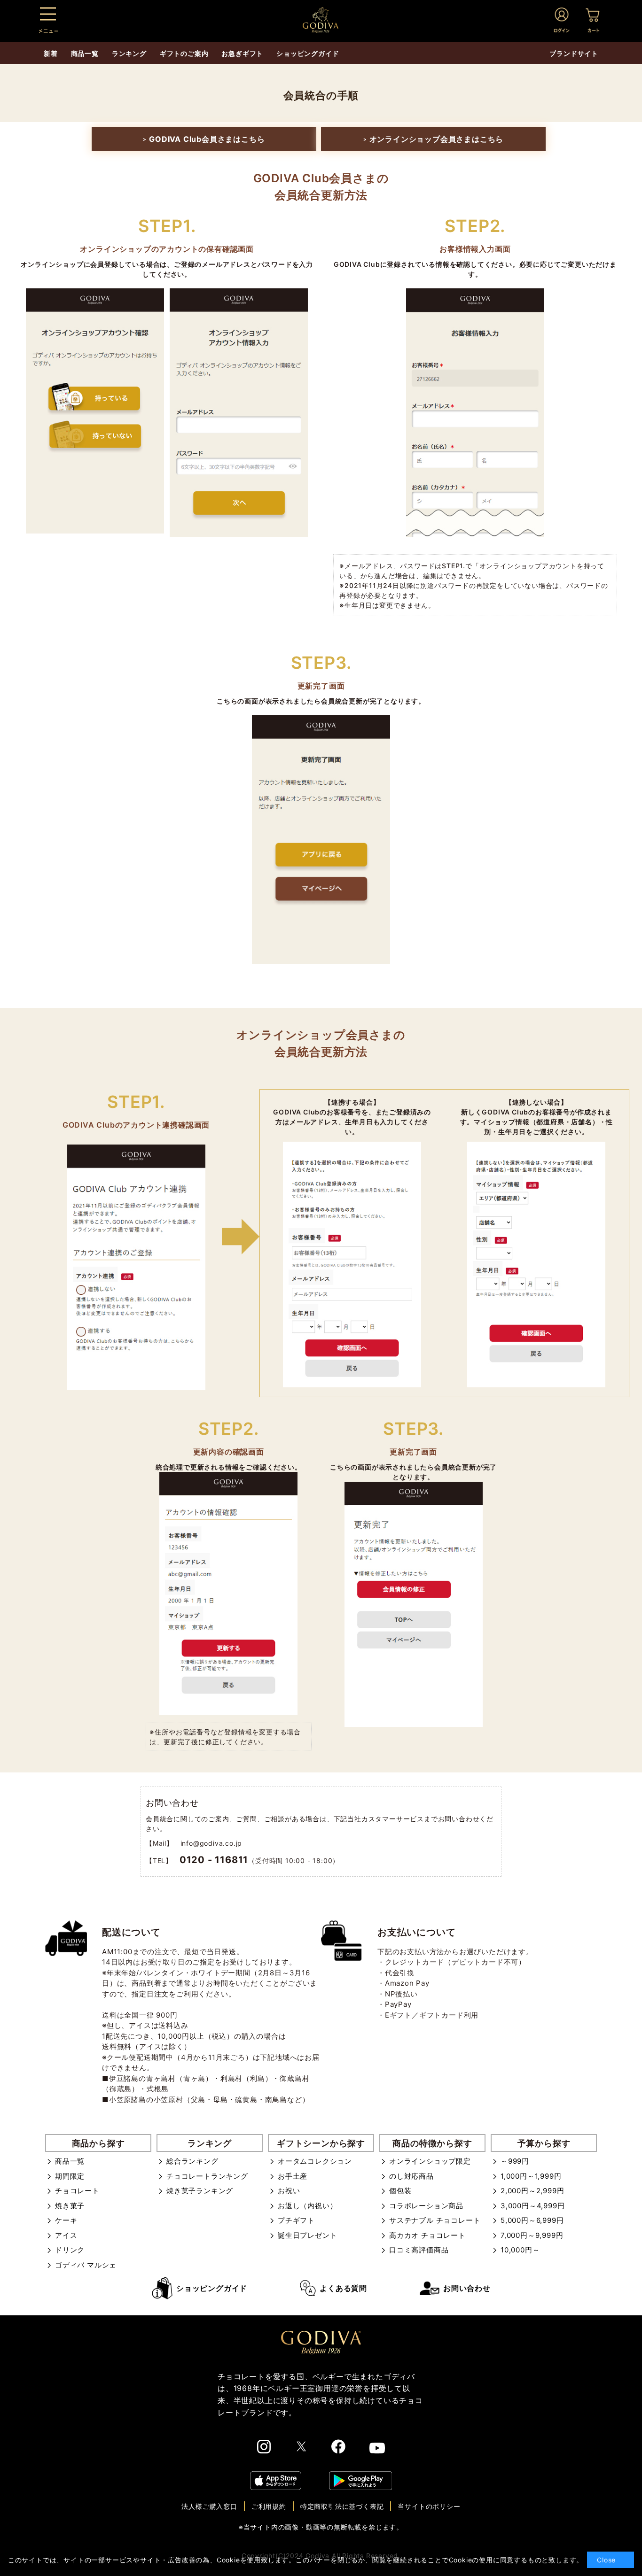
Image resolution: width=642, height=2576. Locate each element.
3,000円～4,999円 (532, 2206)
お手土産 (293, 2176)
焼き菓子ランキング (200, 2191)
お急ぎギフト (242, 53)
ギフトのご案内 (184, 53)
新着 (51, 53)
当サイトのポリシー (429, 2506)
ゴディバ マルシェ (86, 2265)
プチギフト (296, 2220)
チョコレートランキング (207, 2176)
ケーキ (66, 2220)
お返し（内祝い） (307, 2206)
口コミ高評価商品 (419, 2250)
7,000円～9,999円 (532, 2235)
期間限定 (70, 2176)
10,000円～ (520, 2250)
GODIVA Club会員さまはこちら (204, 139)
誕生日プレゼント (307, 2235)
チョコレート (77, 2191)
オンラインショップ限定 (430, 2161)
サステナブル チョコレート (435, 2220)
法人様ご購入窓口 (209, 2506)
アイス (66, 2235)
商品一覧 (70, 2161)
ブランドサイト (574, 53)
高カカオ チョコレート (427, 2235)
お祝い (289, 2191)
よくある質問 (343, 2288)
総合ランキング (192, 2161)
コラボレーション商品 (426, 2206)
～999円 (515, 2161)
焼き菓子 (70, 2206)
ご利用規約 (269, 2506)
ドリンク (70, 2250)
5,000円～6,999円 (532, 2220)
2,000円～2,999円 (532, 2191)
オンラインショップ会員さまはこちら (433, 139)
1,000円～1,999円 (531, 2176)
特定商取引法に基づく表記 (342, 2506)
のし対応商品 (411, 2176)
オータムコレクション (315, 2161)
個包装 (400, 2191)
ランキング (129, 53)
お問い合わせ (467, 2288)
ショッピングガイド (212, 2288)
